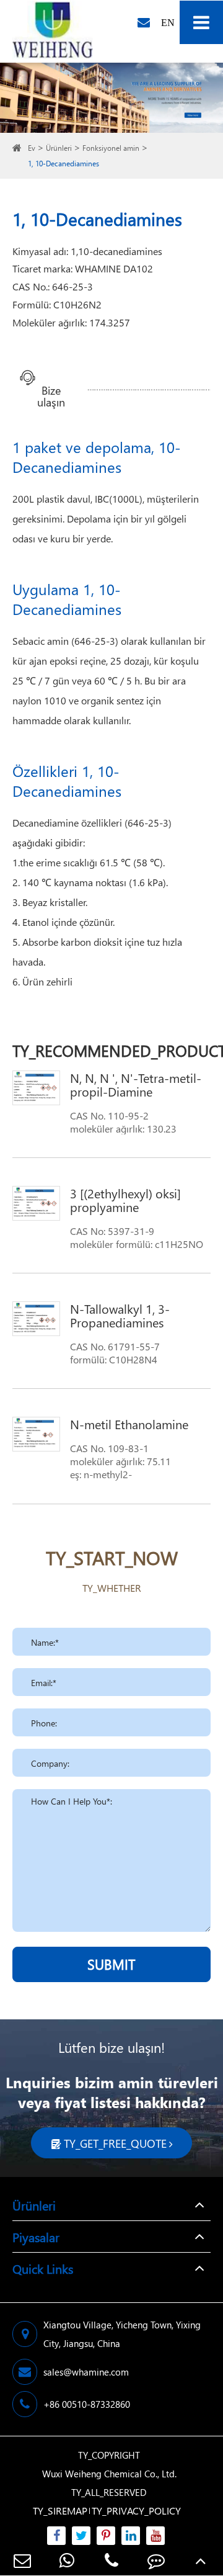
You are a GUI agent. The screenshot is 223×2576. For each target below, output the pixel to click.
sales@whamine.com (86, 2372)
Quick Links (43, 2268)
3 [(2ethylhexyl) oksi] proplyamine (125, 1200)
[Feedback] (156, 2560)
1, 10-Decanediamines (63, 164)
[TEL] (111, 2560)
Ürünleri (59, 148)
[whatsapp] (67, 2560)
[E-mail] (22, 2560)
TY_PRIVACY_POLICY (136, 2511)
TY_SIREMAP (60, 2511)
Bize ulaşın (51, 391)
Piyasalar (36, 2237)
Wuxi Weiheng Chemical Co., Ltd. (109, 2474)
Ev (32, 148)
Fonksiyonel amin (111, 148)
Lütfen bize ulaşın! (111, 2047)
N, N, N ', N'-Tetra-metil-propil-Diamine (136, 1084)
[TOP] (201, 2560)
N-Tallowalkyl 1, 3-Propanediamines (120, 1315)
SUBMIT (111, 1964)
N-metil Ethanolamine (129, 1424)
